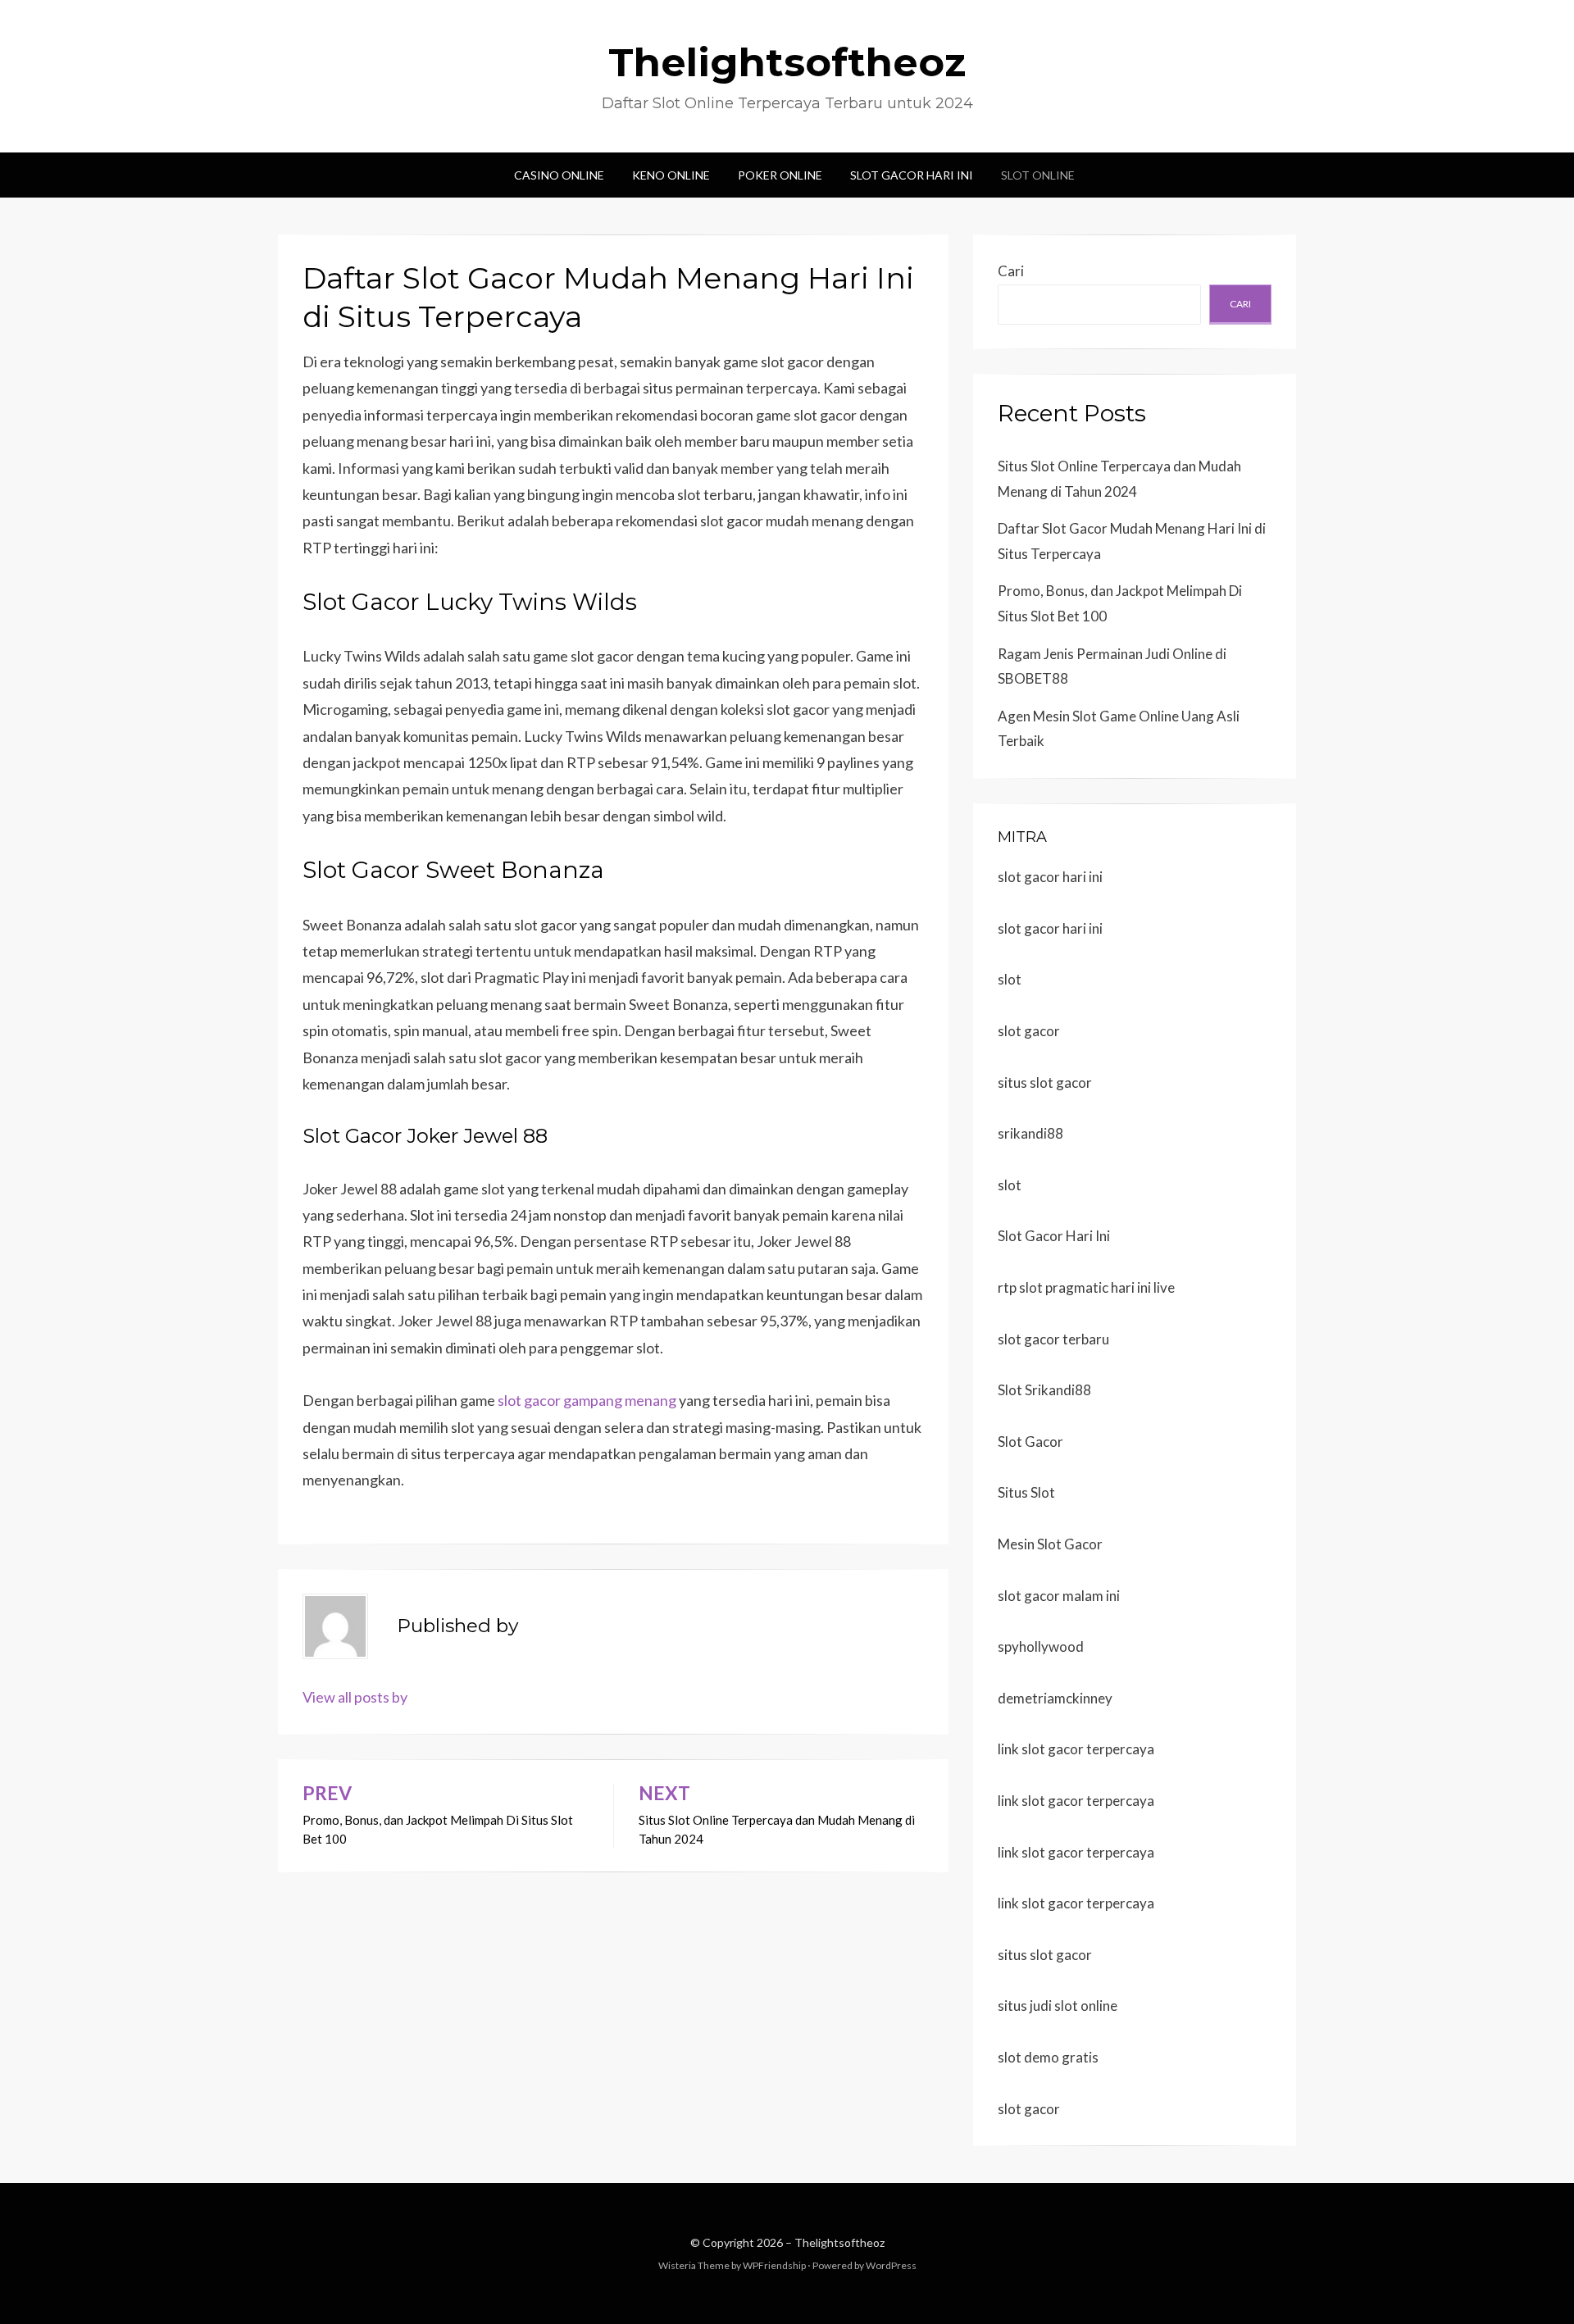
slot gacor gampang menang (587, 1400)
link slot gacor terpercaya (1076, 1749)
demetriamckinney (1055, 1698)
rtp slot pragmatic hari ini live (1086, 1287)
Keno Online (671, 175)
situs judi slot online (1058, 2006)
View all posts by (355, 1697)
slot (1010, 979)
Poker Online (780, 175)
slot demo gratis (1048, 2057)
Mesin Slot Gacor (1050, 1544)
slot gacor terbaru (1053, 1339)
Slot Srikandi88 (1044, 1390)
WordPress (891, 2265)
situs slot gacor (1045, 1082)
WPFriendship (774, 2265)
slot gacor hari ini (1050, 877)
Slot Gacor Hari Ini (912, 175)
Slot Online (1038, 175)
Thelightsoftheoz (787, 62)
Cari (1011, 271)
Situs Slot (1026, 1492)
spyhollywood (1041, 1646)
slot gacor (1029, 1031)
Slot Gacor (1030, 1442)
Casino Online (559, 175)
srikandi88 (1030, 1133)
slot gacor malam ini (1059, 1596)
